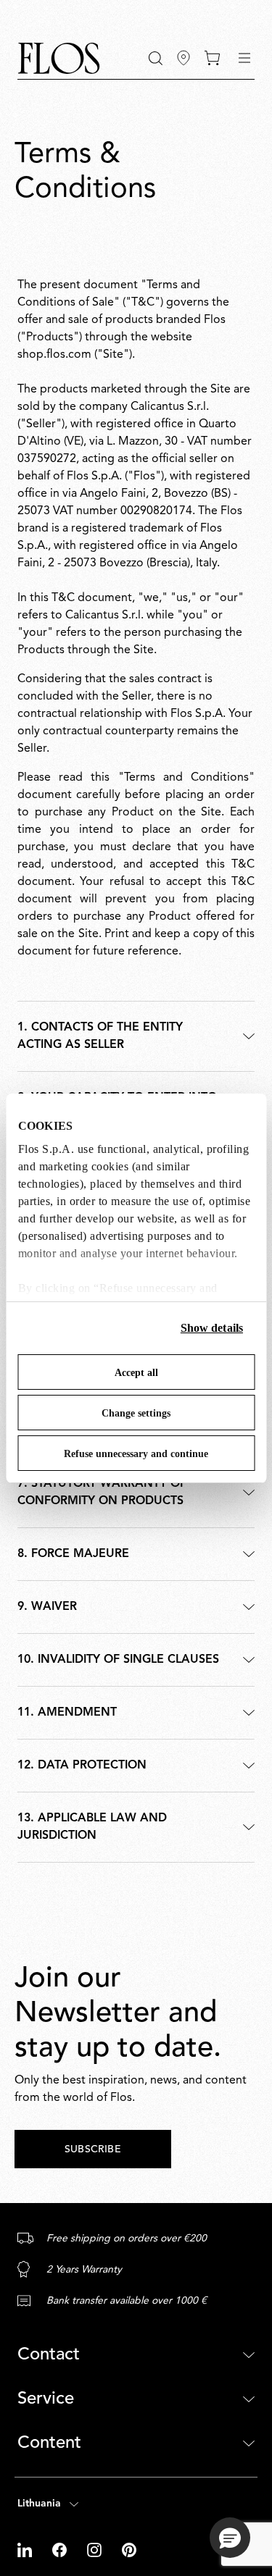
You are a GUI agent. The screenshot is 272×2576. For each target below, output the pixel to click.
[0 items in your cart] (212, 58)
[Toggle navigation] (244, 58)
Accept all (136, 1373)
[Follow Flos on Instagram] (96, 2550)
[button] (156, 58)
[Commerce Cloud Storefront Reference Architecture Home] (59, 58)
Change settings (136, 1413)
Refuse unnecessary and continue (136, 1454)
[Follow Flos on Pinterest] (129, 2550)
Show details (212, 1328)
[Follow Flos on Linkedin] (26, 2550)
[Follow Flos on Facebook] (61, 2550)
